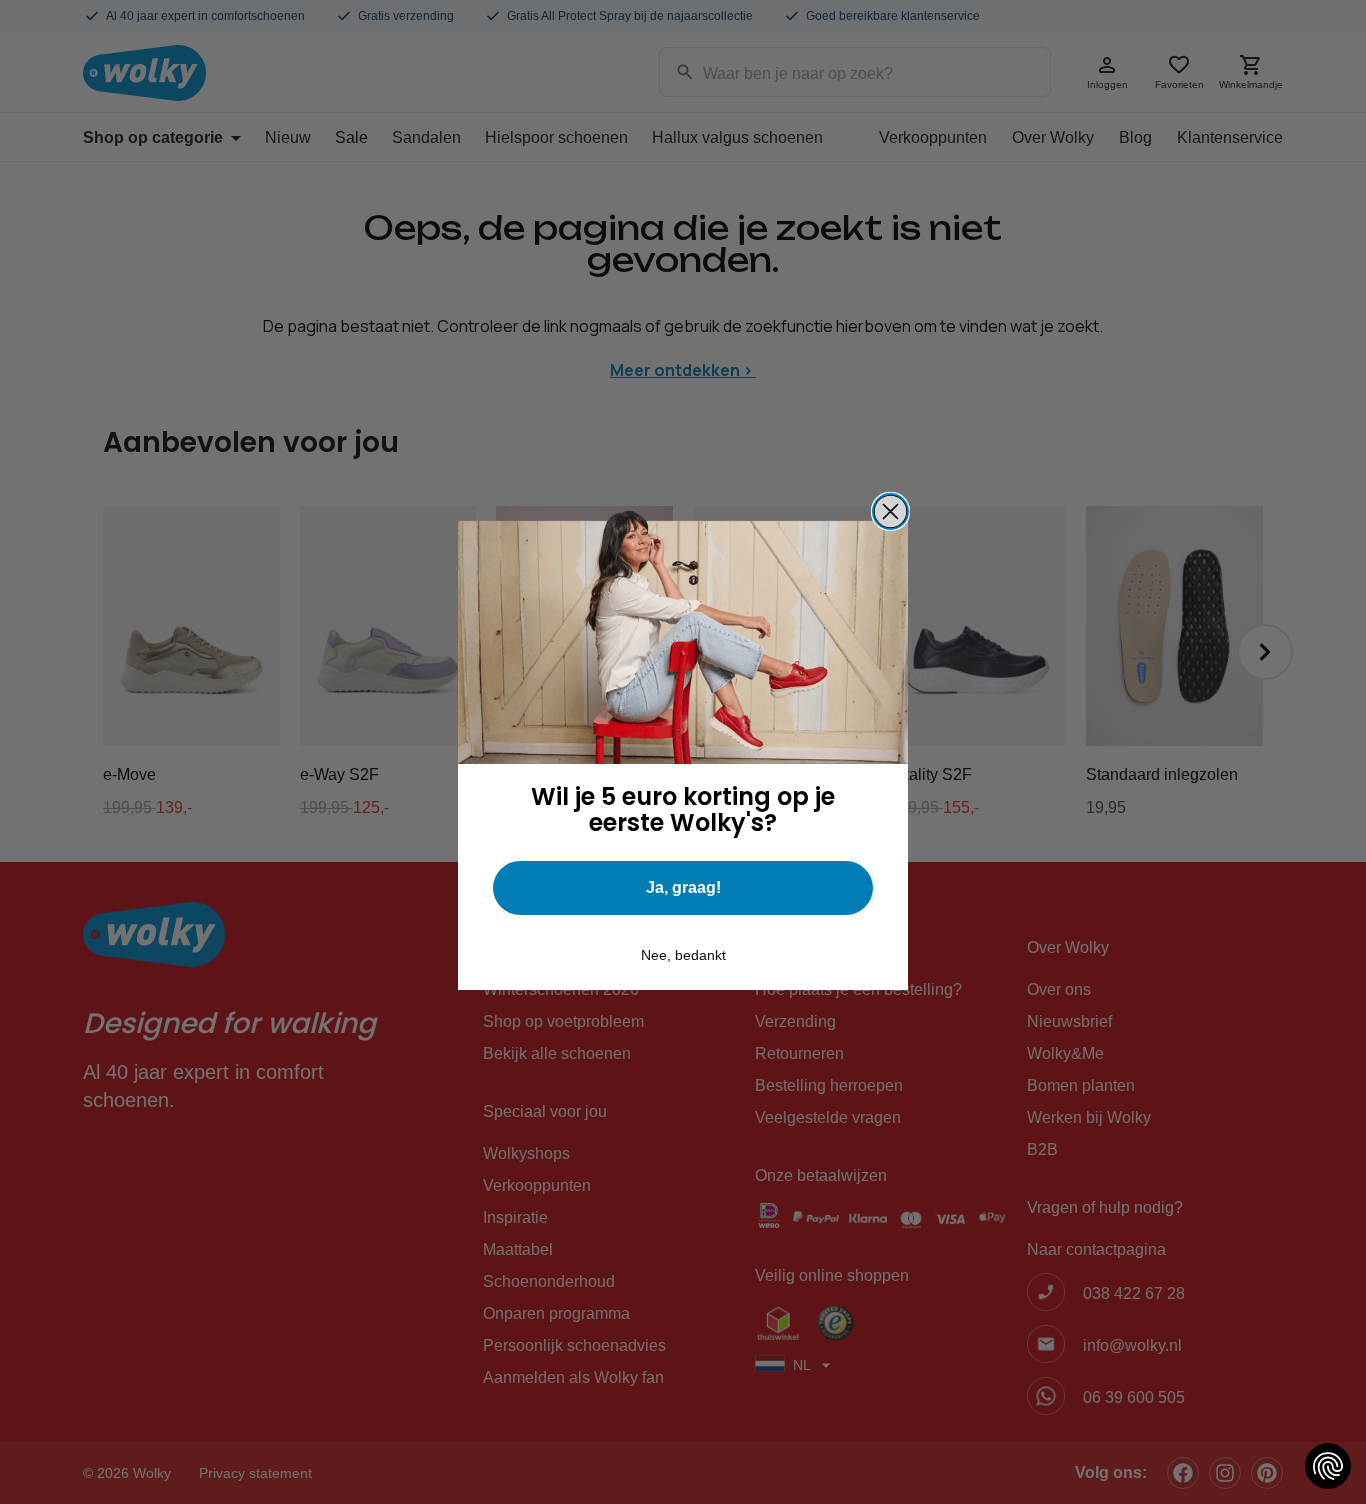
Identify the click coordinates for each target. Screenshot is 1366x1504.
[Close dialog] (890, 511)
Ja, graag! (683, 887)
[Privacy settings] (1328, 1466)
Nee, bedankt (683, 955)
